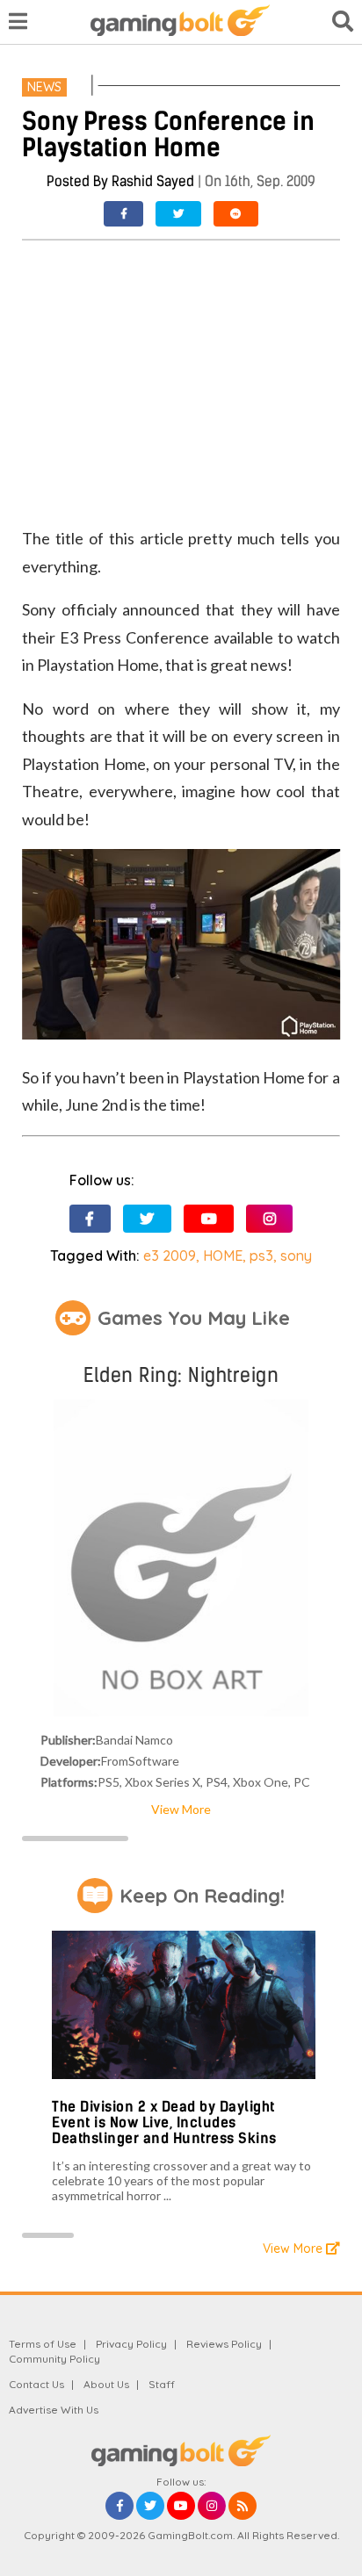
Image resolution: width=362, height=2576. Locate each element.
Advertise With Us (54, 2410)
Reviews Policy (224, 2344)
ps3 (261, 1256)
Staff (162, 2384)
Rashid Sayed (153, 181)
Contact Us (36, 2384)
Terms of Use (43, 2344)
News (44, 87)
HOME (223, 1256)
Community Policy (54, 2359)
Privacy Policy (131, 2344)
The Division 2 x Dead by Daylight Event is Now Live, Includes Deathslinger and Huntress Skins (164, 2122)
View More (181, 1809)
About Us (106, 2384)
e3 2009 (170, 1256)
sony (296, 1256)
